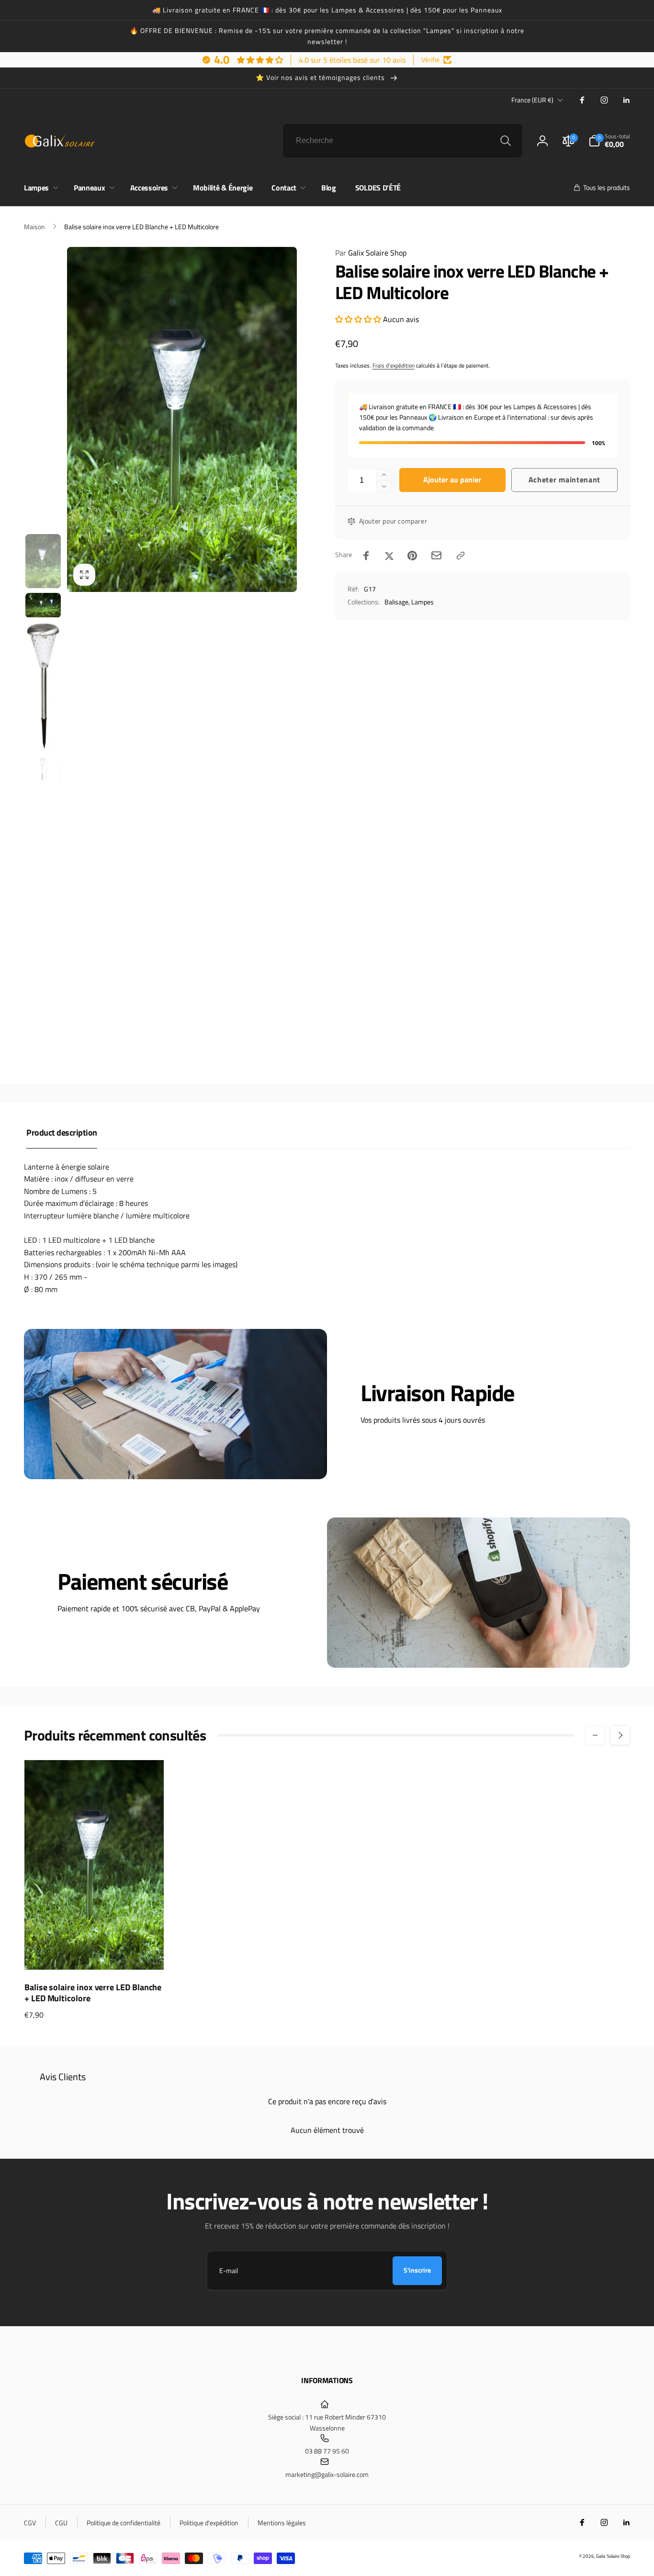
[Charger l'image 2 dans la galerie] (43, 605)
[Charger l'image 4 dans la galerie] (43, 769)
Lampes (423, 602)
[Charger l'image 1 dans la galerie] (43, 561)
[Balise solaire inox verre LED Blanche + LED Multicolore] (95, 1952)
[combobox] (403, 141)
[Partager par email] (436, 555)
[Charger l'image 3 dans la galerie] (43, 686)
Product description (62, 1132)
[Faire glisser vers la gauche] (595, 1735)
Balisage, (397, 602)
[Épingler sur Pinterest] (412, 556)
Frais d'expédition (394, 365)
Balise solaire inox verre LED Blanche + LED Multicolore (93, 1993)
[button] (609, 141)
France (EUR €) (532, 100)
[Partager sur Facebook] (366, 556)
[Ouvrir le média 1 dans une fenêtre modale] (182, 419)
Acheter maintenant (565, 480)
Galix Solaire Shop (371, 253)
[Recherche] (506, 141)
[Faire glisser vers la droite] (620, 1735)
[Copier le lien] (461, 556)
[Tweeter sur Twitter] (389, 556)
